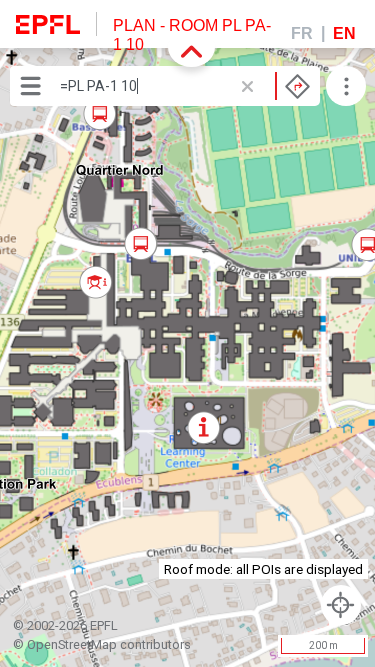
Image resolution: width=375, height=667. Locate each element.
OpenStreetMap (72, 644)
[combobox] (185, 86)
